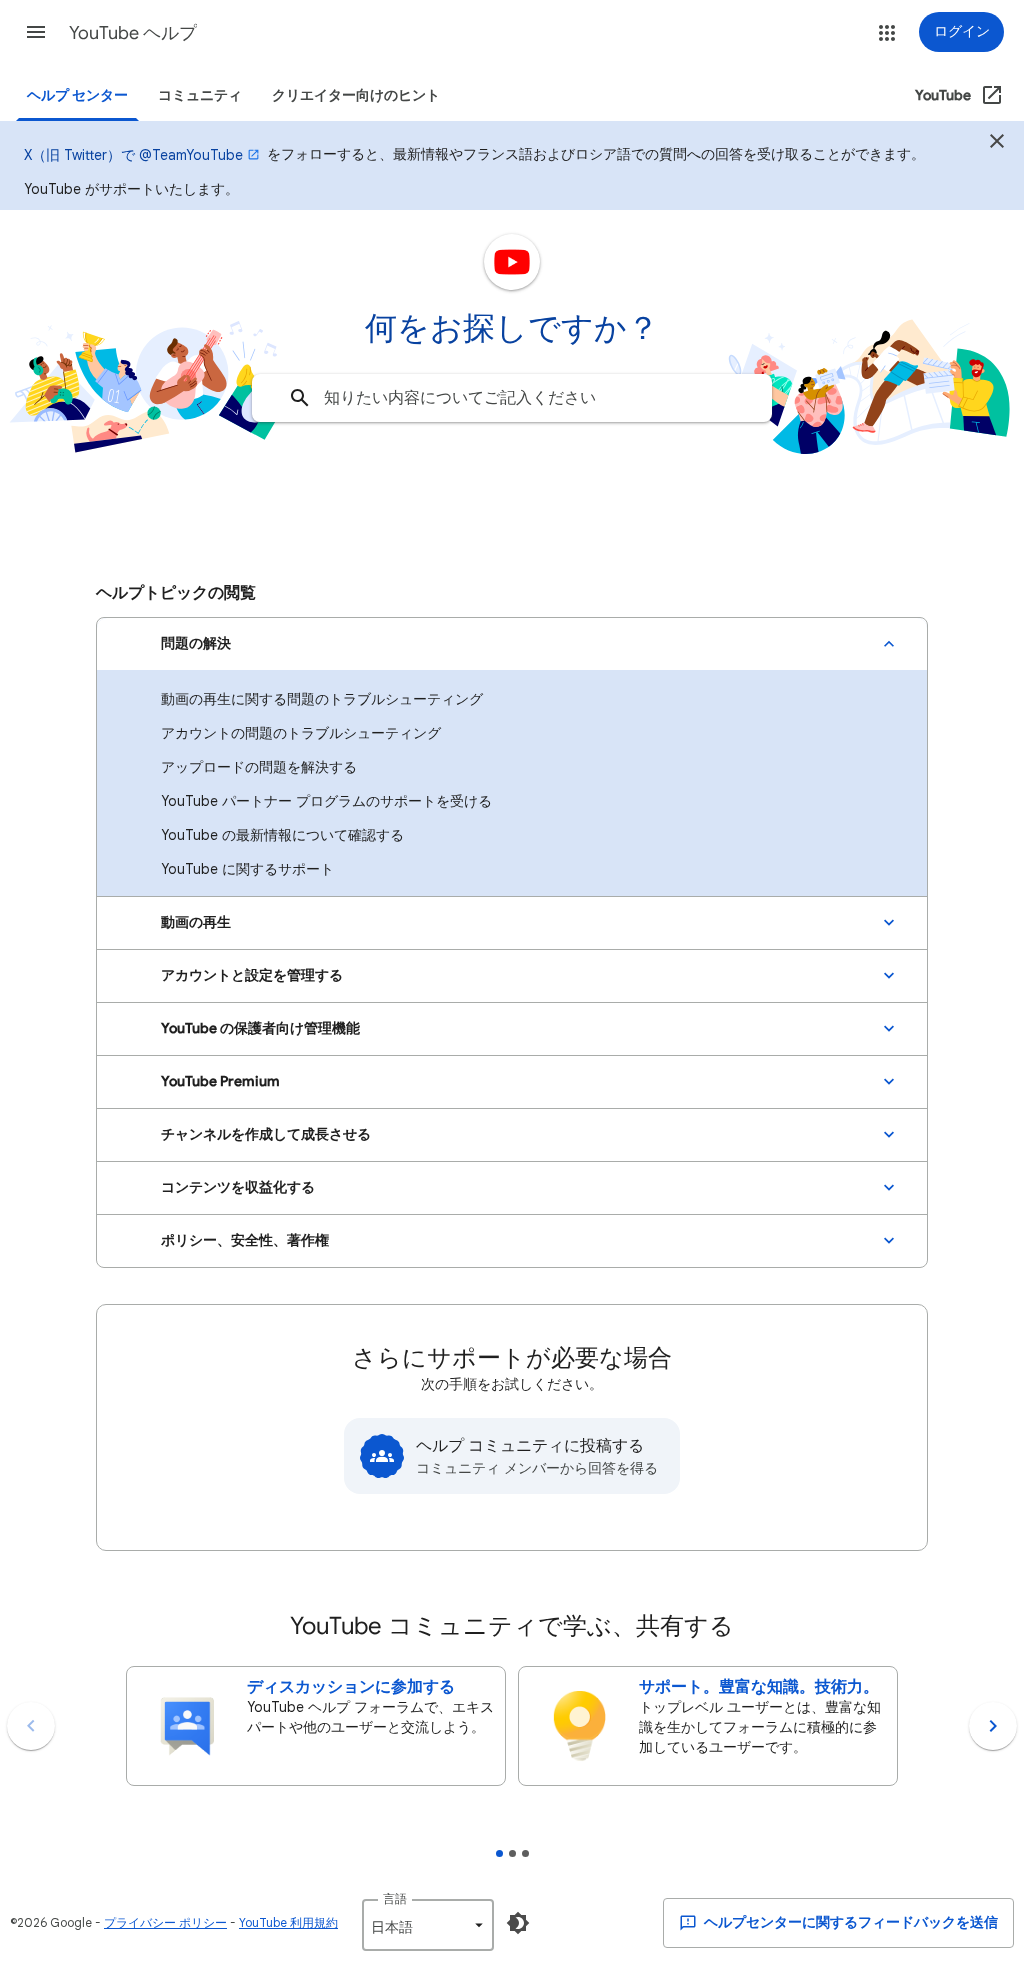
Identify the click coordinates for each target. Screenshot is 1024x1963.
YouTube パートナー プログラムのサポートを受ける (326, 801)
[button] (36, 32)
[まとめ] (997, 144)
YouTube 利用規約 (288, 1922)
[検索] (300, 398)
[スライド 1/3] (499, 1853)
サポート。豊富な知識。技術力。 (759, 1687)
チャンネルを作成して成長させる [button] (266, 1134)
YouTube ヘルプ (133, 33)
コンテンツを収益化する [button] (238, 1187)
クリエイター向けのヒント (356, 95)
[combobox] (512, 398)
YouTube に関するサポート (247, 869)
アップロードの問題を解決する (259, 767)
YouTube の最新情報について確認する (282, 835)
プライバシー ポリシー (165, 1922)
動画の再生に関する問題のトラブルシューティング (322, 699)
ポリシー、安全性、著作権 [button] (245, 1240)
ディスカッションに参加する (351, 1687)
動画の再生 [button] (196, 922)
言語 (395, 1898)
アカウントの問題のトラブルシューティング (301, 733)
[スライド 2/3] (512, 1853)
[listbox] (428, 1925)
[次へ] (993, 1726)
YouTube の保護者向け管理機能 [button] (260, 1028)
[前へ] (31, 1726)
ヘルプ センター (77, 95)
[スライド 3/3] (525, 1853)
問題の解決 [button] (196, 643)
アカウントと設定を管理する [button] (252, 975)
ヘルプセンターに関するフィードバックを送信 (849, 1922)
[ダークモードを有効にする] (518, 1923)
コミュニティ (200, 95)
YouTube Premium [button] (220, 1081)
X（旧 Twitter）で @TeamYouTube (133, 155)
